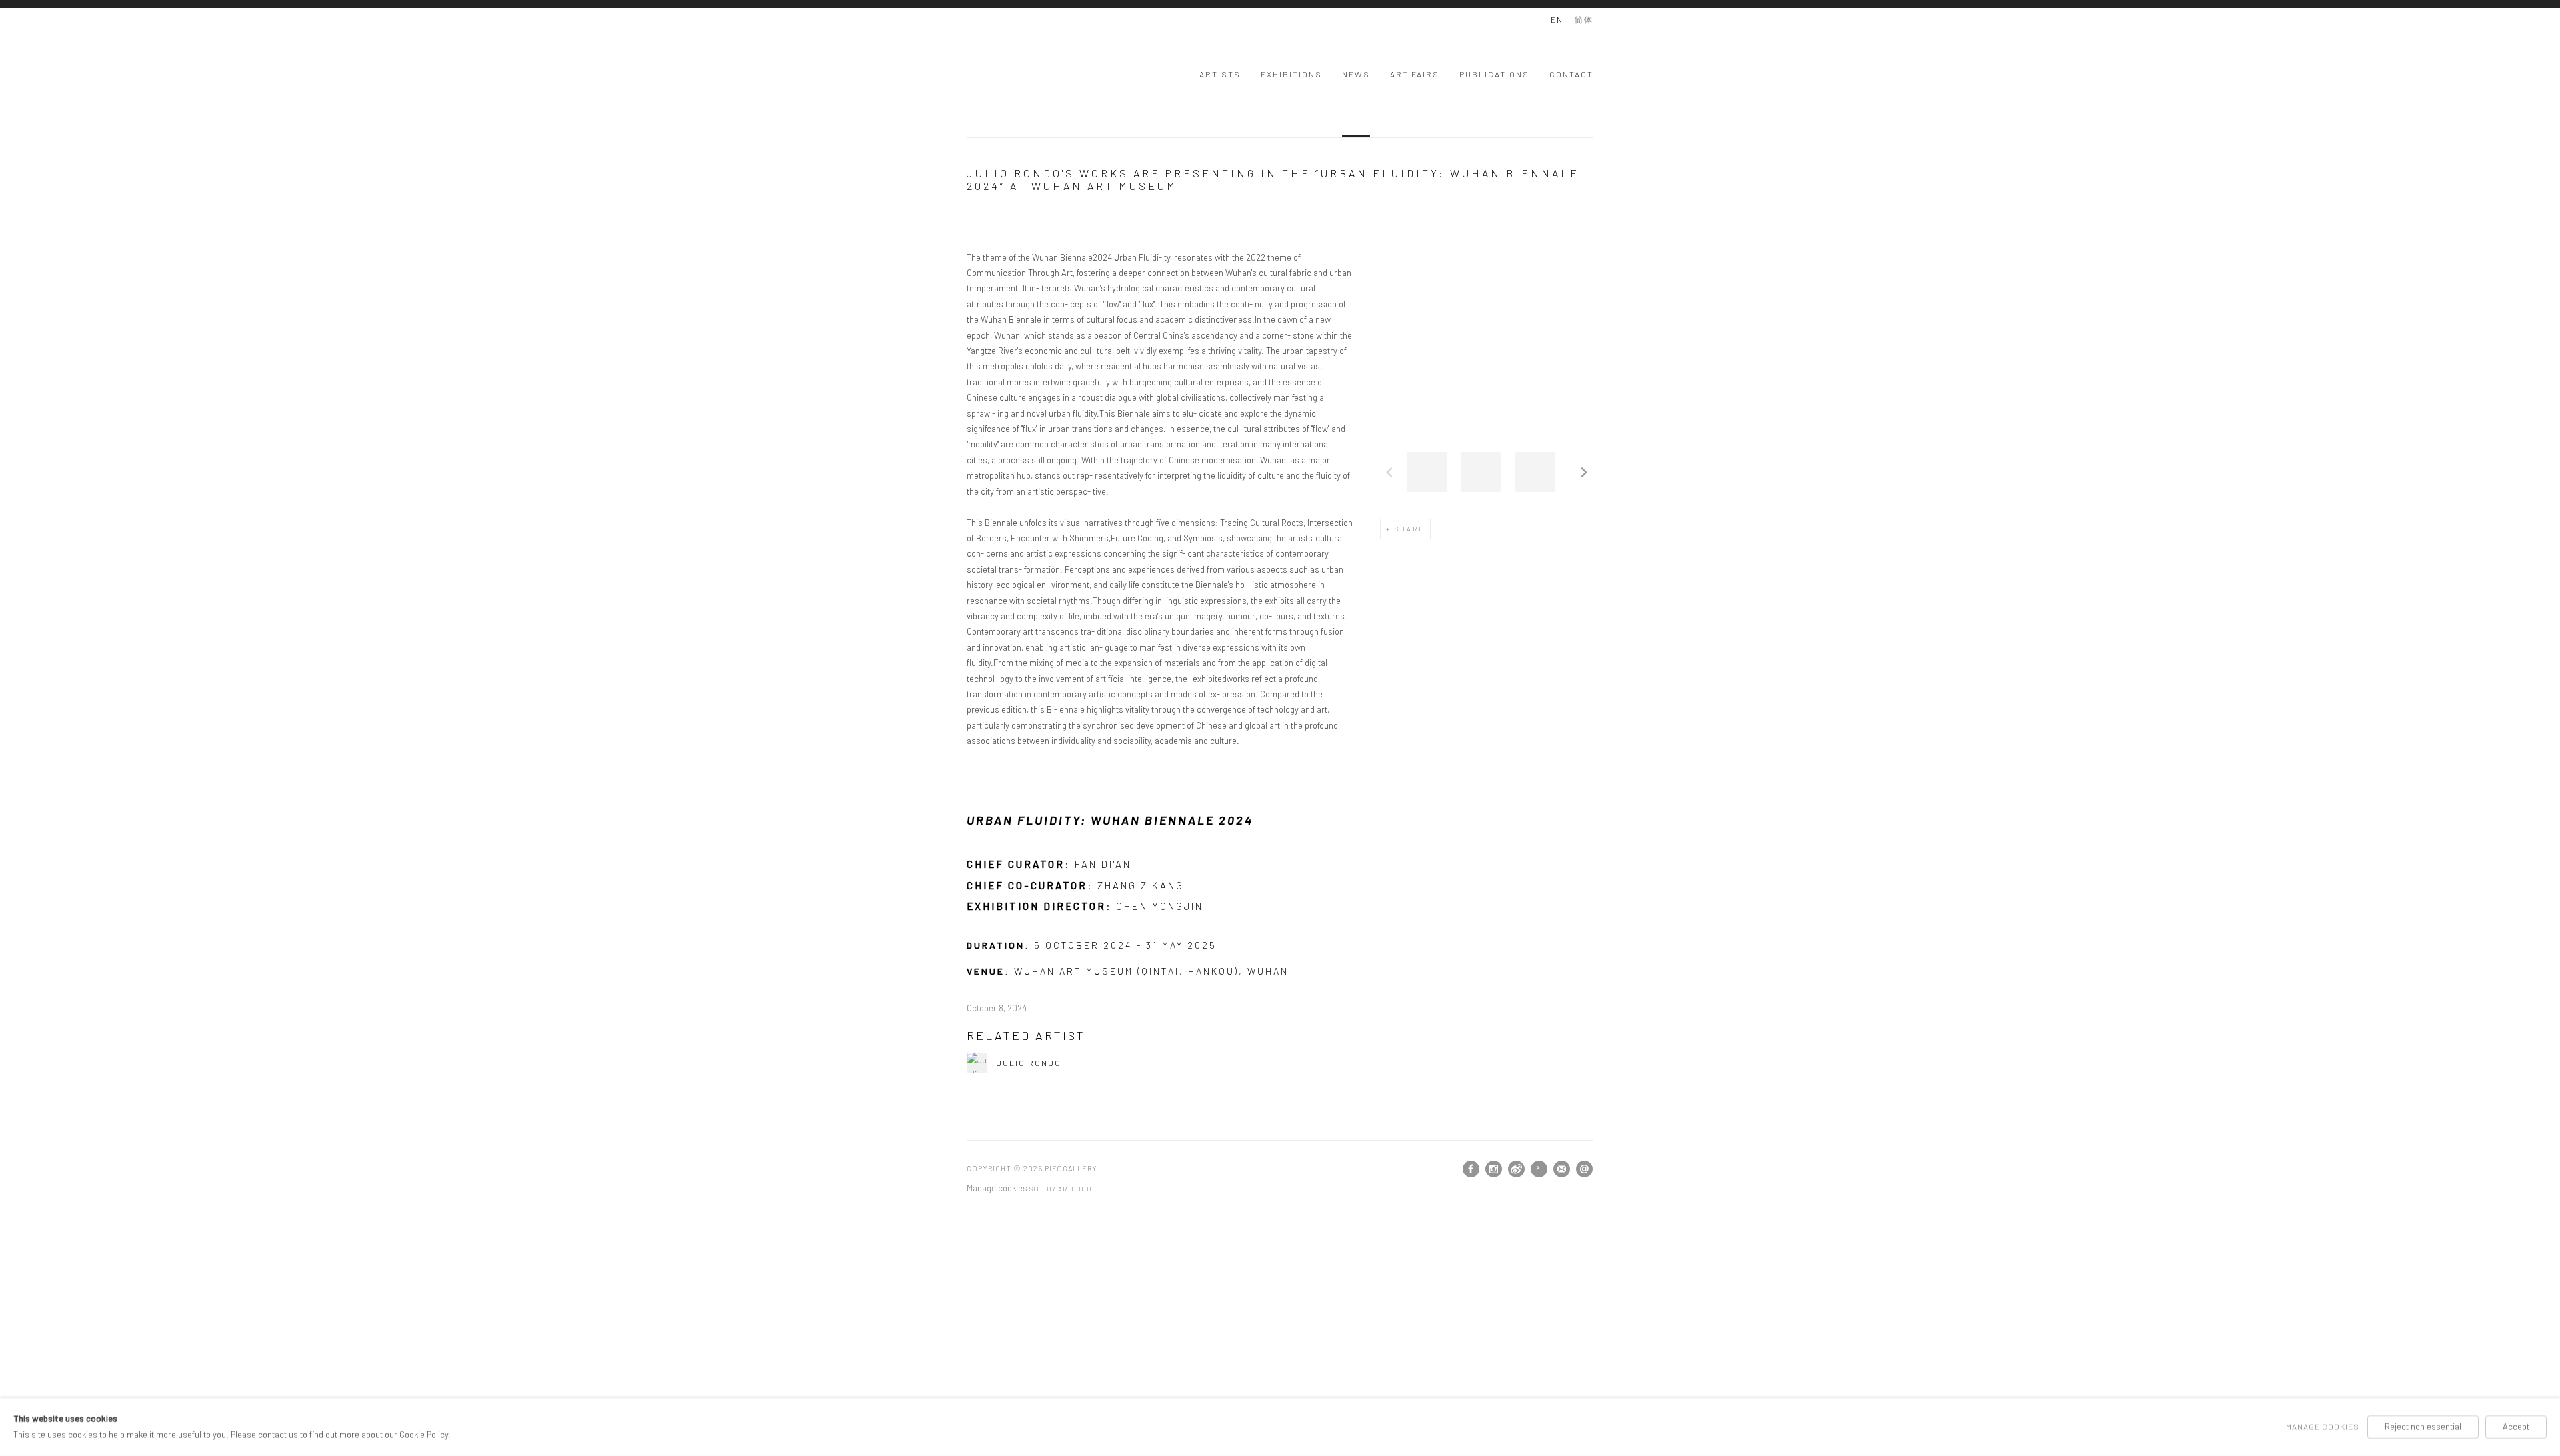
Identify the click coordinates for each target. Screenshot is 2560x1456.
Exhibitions (1291, 74)
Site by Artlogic (1062, 1189)
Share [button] (1410, 529)
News (1356, 74)
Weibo (1517, 1169)
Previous (1389, 472)
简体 (1584, 19)
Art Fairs (1415, 74)
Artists (1220, 74)
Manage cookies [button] (997, 1188)
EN (1557, 19)
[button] (1427, 472)
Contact (1571, 74)
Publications (1494, 74)
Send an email (1585, 1169)
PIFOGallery (1020, 72)
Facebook (1471, 1169)
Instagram (1494, 1169)
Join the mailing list (1562, 1169)
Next (1584, 472)
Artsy (1539, 1169)
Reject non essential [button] (2423, 1427)
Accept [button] (2516, 1427)
